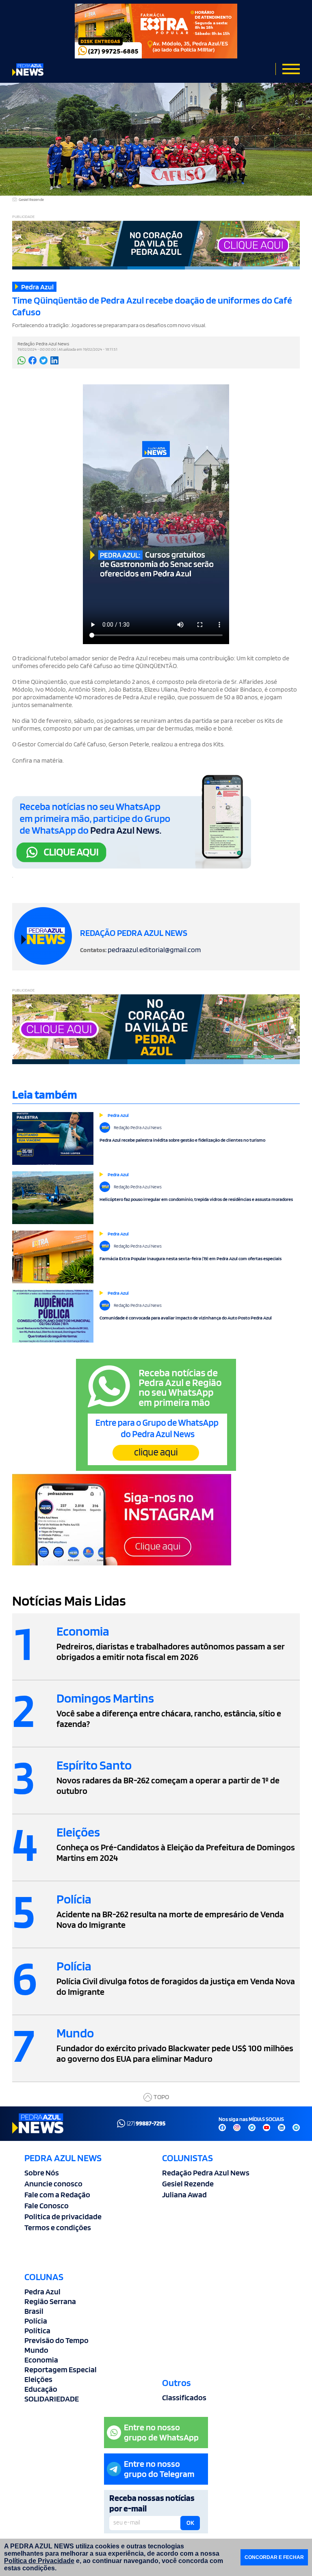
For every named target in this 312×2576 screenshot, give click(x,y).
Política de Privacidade (39, 2561)
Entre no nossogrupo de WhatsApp (161, 2432)
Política (37, 2330)
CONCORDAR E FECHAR (274, 2557)
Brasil (34, 2311)
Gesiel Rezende (188, 2184)
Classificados (184, 2397)
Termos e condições (58, 2227)
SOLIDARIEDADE (52, 2399)
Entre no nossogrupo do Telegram (159, 2469)
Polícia (36, 2321)
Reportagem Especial (61, 2369)
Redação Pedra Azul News (206, 2173)
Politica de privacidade (63, 2216)
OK (190, 2523)
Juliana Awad (184, 2194)
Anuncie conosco (53, 2184)
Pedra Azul (42, 2291)
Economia (41, 2360)
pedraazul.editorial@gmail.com (154, 950)
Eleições (38, 2379)
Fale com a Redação (57, 2194)
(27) (146, 2123)
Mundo (36, 2350)
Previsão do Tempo (56, 2340)
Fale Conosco (47, 2205)
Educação (41, 2389)
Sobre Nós (42, 2173)
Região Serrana (50, 2301)
